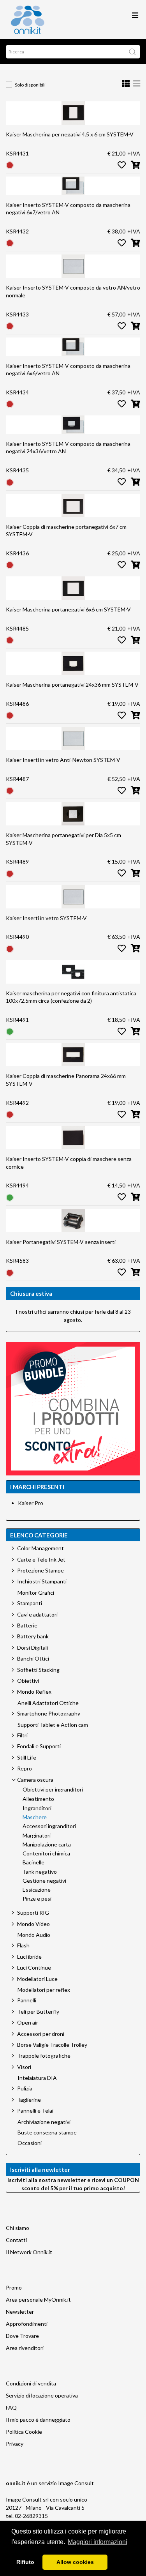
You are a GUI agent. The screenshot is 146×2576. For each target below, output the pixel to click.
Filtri (22, 1735)
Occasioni (30, 2143)
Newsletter (20, 2312)
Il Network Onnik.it (29, 2252)
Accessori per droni (41, 2034)
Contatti (16, 2240)
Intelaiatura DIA (37, 2078)
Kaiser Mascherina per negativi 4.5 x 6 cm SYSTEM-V (70, 134)
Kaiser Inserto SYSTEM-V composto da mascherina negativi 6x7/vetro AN (68, 209)
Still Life (27, 1757)
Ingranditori (37, 1808)
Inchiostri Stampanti (42, 1581)
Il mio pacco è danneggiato (38, 2420)
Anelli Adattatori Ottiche (48, 1703)
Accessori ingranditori (49, 1826)
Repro (25, 1768)
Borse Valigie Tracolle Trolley (52, 2045)
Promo (14, 2287)
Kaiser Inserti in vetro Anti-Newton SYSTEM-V (63, 760)
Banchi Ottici (33, 1658)
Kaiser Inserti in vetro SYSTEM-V (46, 918)
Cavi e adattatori (37, 1614)
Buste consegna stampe (47, 2133)
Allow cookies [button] (75, 2562)
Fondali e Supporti (39, 1746)
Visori (24, 2067)
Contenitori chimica (46, 1853)
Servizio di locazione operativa (42, 2395)
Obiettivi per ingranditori (53, 1790)
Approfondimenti (27, 2324)
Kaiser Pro (31, 1503)
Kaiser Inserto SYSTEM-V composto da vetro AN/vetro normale (73, 291)
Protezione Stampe (40, 1570)
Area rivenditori (25, 2348)
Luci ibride (29, 1957)
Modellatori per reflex (44, 1990)
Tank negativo (40, 1872)
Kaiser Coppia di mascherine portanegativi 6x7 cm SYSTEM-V (66, 531)
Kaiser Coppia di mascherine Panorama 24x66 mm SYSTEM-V (66, 1080)
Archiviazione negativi (44, 2122)
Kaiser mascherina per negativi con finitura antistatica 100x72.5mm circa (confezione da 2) (71, 997)
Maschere (35, 1817)
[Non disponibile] (10, 165)
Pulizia (25, 2088)
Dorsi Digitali (33, 1648)
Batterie (27, 1625)
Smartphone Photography (49, 1713)
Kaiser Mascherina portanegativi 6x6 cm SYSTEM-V (68, 609)
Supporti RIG (33, 1913)
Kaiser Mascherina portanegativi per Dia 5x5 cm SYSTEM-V (63, 839)
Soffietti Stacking (38, 1670)
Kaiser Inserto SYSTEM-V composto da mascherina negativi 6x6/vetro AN (68, 370)
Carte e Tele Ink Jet (41, 1559)
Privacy (15, 2444)
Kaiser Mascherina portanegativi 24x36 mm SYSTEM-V (72, 685)
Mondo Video (33, 1924)
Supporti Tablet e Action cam (53, 1725)
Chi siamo (18, 2228)
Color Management (40, 1548)
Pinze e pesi (37, 1899)
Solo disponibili (30, 85)
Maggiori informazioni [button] (98, 2542)
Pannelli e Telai (35, 2110)
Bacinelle (33, 1862)
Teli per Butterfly (38, 2012)
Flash (23, 1945)
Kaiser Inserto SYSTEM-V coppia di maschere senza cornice (69, 1163)
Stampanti (30, 1603)
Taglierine (29, 2100)
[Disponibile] (10, 1031)
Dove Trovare (22, 2336)
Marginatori (37, 1836)
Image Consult (76, 2483)
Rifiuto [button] (25, 2562)
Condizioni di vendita (31, 2383)
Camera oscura (35, 1780)
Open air (28, 2022)
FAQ (11, 2407)
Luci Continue (34, 1967)
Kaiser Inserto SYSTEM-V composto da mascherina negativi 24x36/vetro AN (68, 448)
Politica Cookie (24, 2432)
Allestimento (38, 1799)
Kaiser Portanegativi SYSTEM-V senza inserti (61, 1242)
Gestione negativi (44, 1881)
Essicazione (37, 1890)
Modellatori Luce (37, 1979)
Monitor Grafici (36, 1593)
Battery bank (33, 1636)
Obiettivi (28, 1681)
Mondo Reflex (34, 1692)
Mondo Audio (34, 1935)
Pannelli (27, 2000)
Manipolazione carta (47, 1845)
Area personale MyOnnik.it (38, 2299)
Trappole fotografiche (44, 2056)
